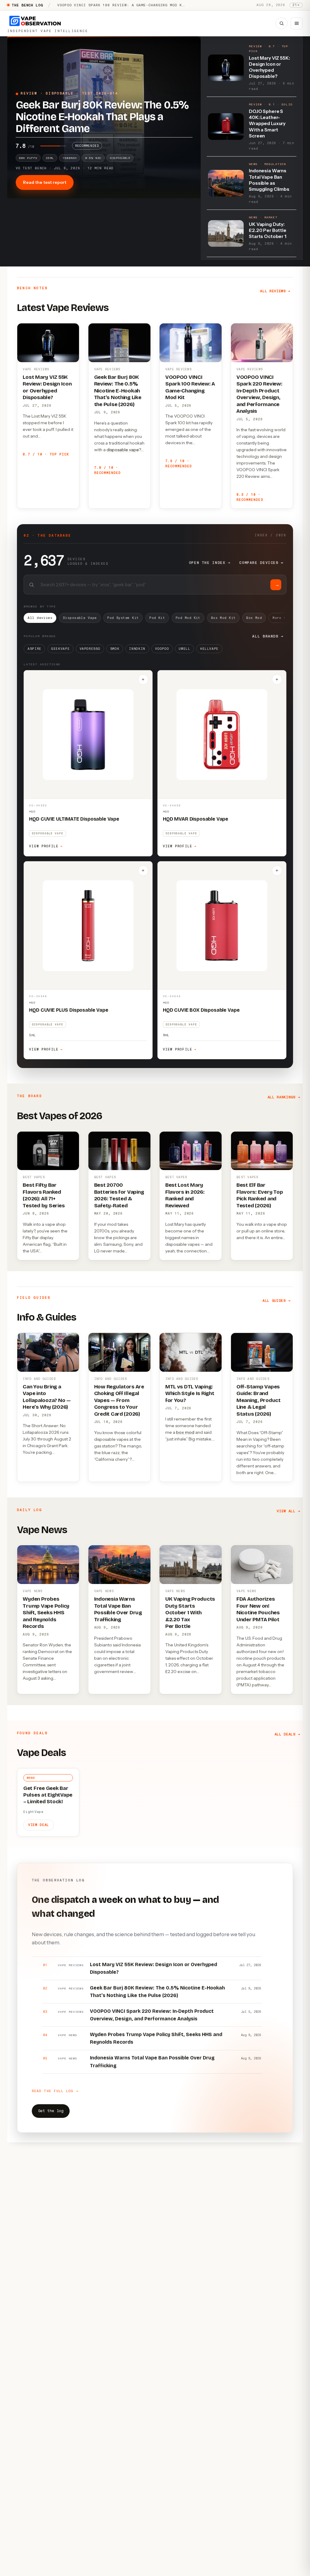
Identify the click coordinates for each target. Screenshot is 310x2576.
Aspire (35, 649)
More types (286, 618)
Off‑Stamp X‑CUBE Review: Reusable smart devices (114, 5)
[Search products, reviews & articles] (282, 23)
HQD (32, 811)
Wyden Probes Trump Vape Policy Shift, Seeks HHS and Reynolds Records (46, 1613)
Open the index (210, 563)
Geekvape (60, 649)
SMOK (115, 649)
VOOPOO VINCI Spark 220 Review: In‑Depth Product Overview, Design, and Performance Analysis (259, 394)
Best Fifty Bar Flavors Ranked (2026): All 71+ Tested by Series (44, 1195)
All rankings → (284, 1097)
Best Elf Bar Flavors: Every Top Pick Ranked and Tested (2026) (260, 1195)
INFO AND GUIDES (39, 1379)
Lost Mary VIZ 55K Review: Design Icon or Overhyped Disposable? (47, 387)
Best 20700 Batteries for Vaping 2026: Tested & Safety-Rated (119, 1195)
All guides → (276, 1301)
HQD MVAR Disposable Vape (196, 819)
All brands (268, 636)
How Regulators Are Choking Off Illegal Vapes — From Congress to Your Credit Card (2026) (119, 1400)
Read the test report (45, 182)
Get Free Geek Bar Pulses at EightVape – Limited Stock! (48, 1795)
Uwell (184, 649)
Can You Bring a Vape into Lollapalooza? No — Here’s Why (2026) (47, 1397)
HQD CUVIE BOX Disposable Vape (201, 1010)
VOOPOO (162, 649)
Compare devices (261, 563)
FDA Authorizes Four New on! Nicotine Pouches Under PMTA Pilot (258, 1609)
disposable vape (123, 450)
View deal (39, 1825)
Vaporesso (90, 649)
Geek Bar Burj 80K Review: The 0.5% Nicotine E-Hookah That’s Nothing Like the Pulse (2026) (118, 391)
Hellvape (209, 649)
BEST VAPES (34, 1177)
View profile (46, 846)
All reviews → (275, 291)
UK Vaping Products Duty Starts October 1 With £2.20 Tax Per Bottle (190, 1613)
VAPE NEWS (33, 1591)
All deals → (287, 1734)
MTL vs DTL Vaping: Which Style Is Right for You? (190, 1394)
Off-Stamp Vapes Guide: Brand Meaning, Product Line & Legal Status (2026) (259, 1400)
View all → (288, 1511)
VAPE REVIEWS (36, 369)
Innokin (137, 649)
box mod (185, 1432)
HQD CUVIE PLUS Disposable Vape (69, 1010)
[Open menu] (297, 23)
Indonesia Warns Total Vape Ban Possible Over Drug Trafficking (118, 1609)
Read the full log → (55, 2091)
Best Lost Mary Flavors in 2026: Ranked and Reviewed (185, 1195)
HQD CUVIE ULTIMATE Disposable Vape (74, 819)
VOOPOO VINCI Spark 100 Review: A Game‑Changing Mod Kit (190, 387)
